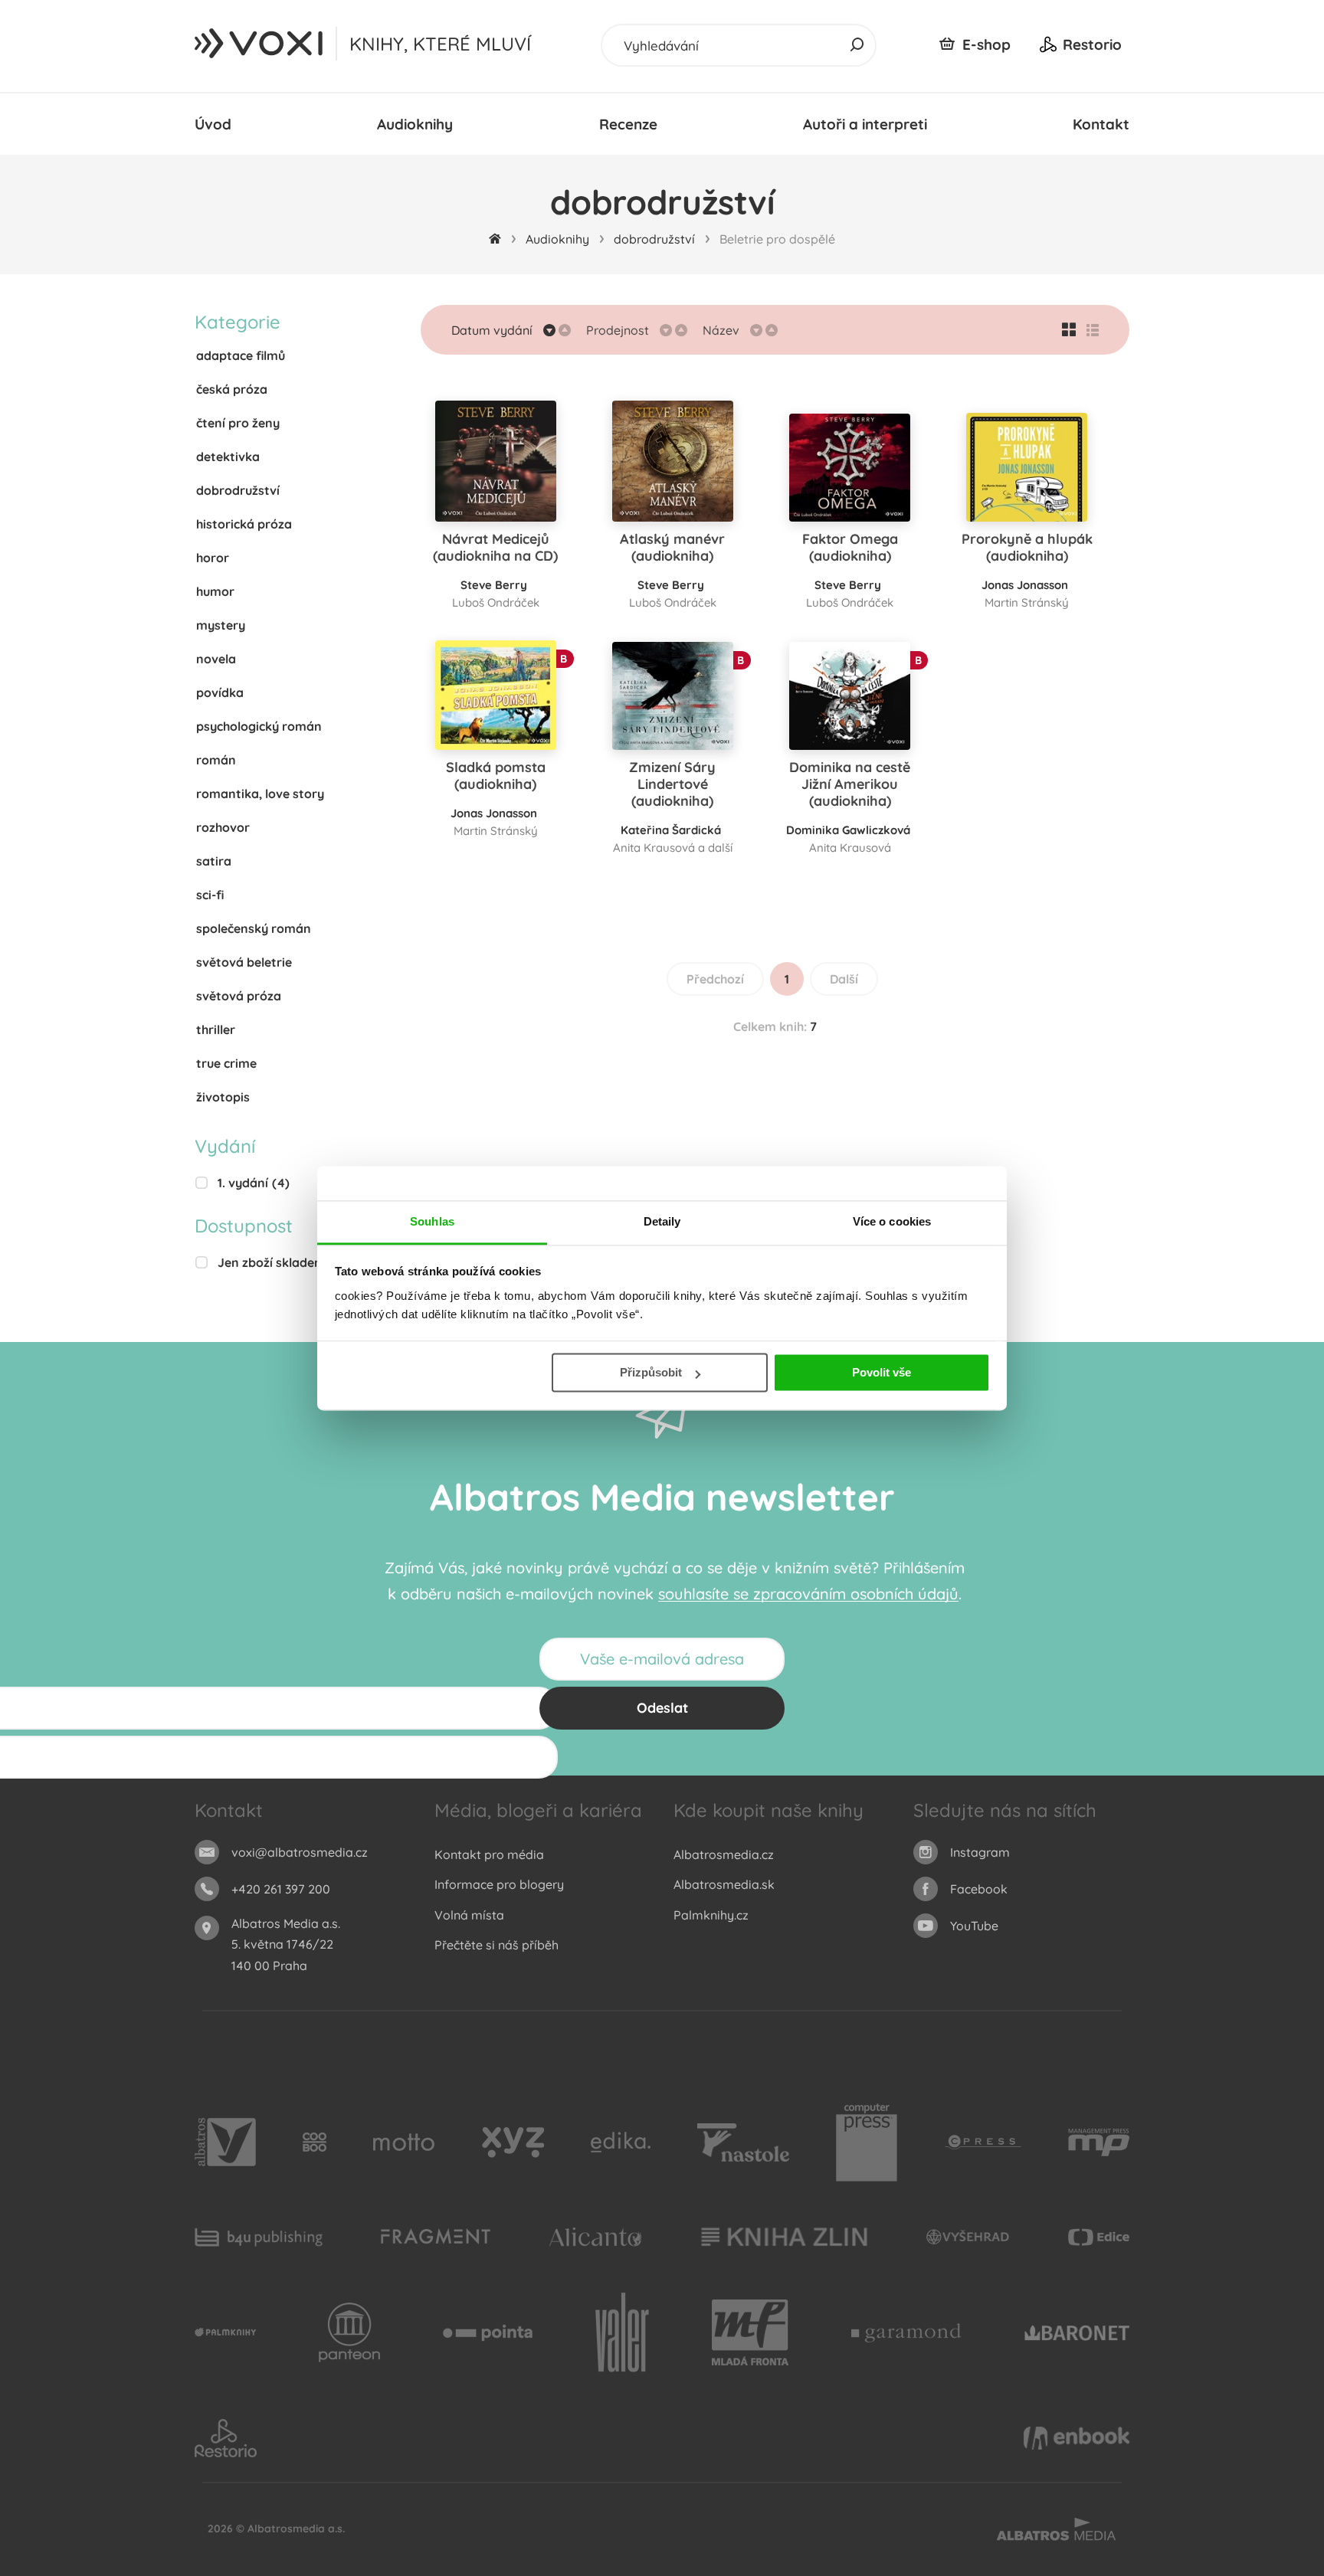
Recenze (628, 124)
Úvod (213, 124)
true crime (226, 1063)
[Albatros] (225, 2142)
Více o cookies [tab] (892, 1221)
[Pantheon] (349, 2333)
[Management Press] (1099, 2142)
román (216, 760)
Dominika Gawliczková (848, 830)
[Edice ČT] (1099, 2237)
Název (721, 330)
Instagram (980, 1852)
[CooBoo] (315, 2142)
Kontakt (1101, 124)
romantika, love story (260, 794)
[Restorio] (226, 2438)
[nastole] (743, 2142)
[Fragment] (436, 2237)
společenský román (254, 928)
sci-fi (210, 895)
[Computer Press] (867, 2142)
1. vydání (254, 1183)
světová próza (239, 996)
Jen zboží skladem (282, 1262)
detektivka (228, 457)
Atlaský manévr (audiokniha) (672, 547)
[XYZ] (513, 2142)
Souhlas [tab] (432, 1221)
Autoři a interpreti (865, 124)
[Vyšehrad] (968, 2237)
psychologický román (259, 726)
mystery (221, 625)
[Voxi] (225, 2333)
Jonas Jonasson (1025, 585)
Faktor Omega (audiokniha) (850, 547)
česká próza (232, 389)
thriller (216, 1029)
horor (213, 558)
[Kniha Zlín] (785, 2237)
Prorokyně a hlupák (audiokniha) (1027, 547)
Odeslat (662, 1708)
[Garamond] (906, 2333)
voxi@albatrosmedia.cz (300, 1852)
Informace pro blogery (499, 1884)
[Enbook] (1077, 2438)
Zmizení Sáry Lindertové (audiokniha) (672, 784)
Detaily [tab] (662, 1221)
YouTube (974, 1926)
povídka (220, 692)
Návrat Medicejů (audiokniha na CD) (495, 547)
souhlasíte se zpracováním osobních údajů (808, 1594)
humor (215, 591)
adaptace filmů (241, 355)
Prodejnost (618, 330)
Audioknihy (415, 124)
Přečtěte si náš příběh (496, 1945)
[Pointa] (488, 2333)
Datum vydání (492, 330)
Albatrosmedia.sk (724, 1884)
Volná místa (469, 1915)
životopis (223, 1097)
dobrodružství (654, 239)
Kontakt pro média (489, 1854)
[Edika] (621, 2142)
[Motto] (404, 2142)
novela (216, 659)
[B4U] (259, 2237)
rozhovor (223, 827)
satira (214, 861)
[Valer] (622, 2333)
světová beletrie (244, 962)
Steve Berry (494, 585)
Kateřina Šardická (671, 830)
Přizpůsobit (651, 1372)
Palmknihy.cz (711, 1915)
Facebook (979, 1889)
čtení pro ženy (238, 423)
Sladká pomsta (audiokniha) (496, 776)
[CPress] (983, 2142)
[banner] (260, 44)
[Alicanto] (596, 2237)
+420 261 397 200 (281, 1889)
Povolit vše (882, 1372)
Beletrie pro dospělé (777, 239)
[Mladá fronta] (750, 2333)
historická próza (244, 524)
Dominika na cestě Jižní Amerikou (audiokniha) (850, 784)
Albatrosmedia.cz (724, 1854)
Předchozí (715, 979)
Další (844, 979)
